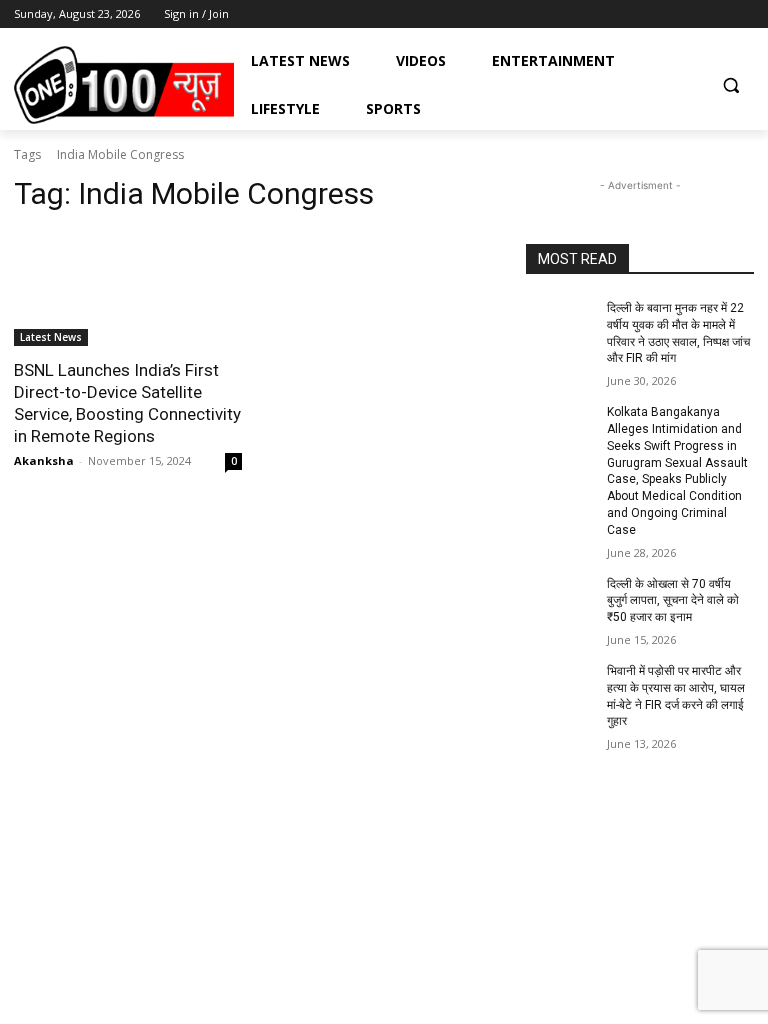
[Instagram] (687, 14)
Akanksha (44, 460)
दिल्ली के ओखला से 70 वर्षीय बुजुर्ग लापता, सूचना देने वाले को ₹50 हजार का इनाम (673, 601)
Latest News (51, 337)
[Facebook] (659, 14)
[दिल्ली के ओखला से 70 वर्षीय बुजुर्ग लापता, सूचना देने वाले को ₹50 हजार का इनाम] (560, 600)
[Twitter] (714, 14)
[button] (730, 85)
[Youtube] (742, 14)
